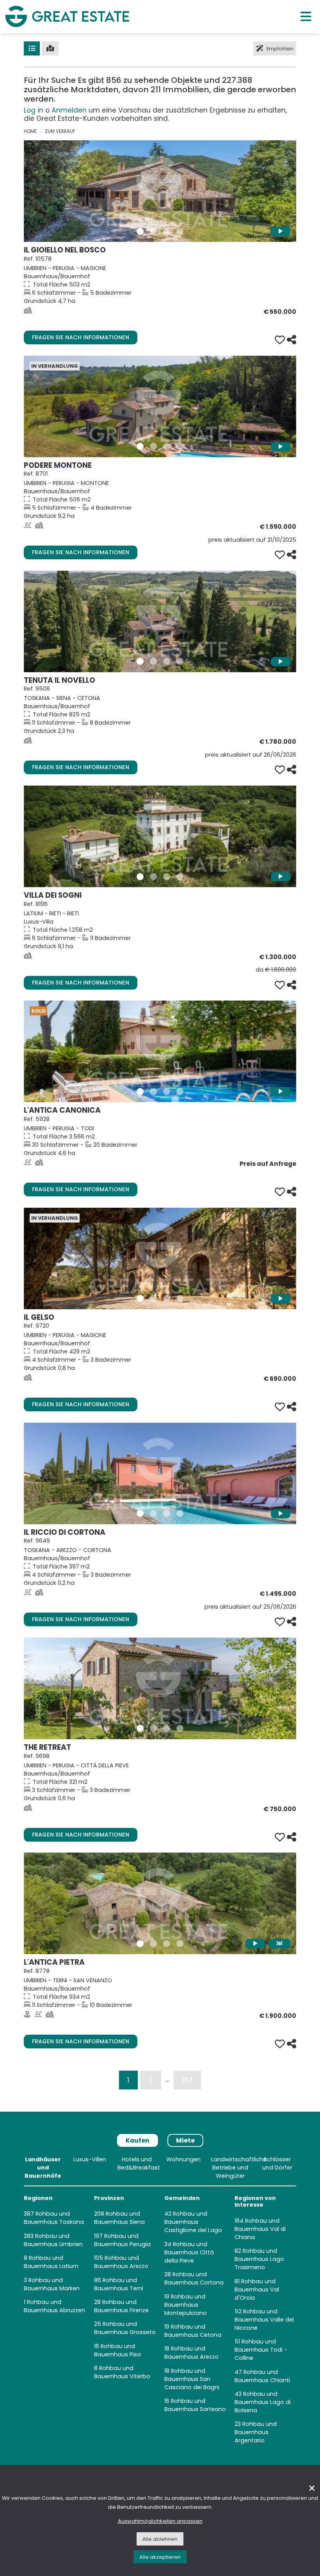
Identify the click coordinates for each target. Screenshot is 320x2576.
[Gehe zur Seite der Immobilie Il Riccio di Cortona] (160, 1473)
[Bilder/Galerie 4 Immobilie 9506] (180, 661)
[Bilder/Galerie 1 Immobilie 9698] (140, 1728)
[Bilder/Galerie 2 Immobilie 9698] (153, 1728)
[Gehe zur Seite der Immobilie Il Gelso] (160, 1258)
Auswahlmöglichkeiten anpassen (160, 2521)
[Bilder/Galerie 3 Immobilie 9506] (167, 661)
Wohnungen (183, 2159)
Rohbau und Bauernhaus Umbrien (53, 2240)
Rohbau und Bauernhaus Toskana (54, 2218)
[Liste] (32, 48)
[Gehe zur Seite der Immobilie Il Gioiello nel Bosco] (160, 191)
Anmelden (69, 110)
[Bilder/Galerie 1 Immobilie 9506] (140, 661)
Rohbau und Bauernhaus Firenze (121, 2306)
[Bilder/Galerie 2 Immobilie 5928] (153, 1092)
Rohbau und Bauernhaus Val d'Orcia (257, 2290)
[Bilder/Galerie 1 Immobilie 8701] (140, 446)
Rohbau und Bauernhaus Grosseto (125, 2328)
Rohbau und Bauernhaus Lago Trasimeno (259, 2259)
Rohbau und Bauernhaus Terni (119, 2284)
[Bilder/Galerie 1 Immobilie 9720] (140, 1298)
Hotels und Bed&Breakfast (139, 2163)
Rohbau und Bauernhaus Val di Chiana (260, 2229)
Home (30, 131)
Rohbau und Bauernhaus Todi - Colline (261, 2350)
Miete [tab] (185, 2140)
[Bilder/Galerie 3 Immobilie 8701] (167, 446)
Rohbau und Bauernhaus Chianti (262, 2376)
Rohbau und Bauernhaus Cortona (194, 2278)
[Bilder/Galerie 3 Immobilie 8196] (167, 877)
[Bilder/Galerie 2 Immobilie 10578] (153, 231)
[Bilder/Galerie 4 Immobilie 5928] (180, 1092)
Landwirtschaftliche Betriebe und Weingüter (239, 2168)
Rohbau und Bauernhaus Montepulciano (186, 2305)
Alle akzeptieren (160, 2557)
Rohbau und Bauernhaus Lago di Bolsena (263, 2402)
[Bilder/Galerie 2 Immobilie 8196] (153, 877)
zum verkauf (60, 131)
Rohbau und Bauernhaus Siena (119, 2218)
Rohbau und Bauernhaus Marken (52, 2284)
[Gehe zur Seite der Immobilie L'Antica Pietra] (160, 1903)
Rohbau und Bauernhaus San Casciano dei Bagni (192, 2379)
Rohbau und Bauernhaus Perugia (122, 2240)
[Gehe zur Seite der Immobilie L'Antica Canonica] (160, 1051)
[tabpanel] (160, 2302)
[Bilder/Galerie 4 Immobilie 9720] (180, 1298)
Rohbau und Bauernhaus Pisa (117, 2350)
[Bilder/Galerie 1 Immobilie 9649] (140, 1513)
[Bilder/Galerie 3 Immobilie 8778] (167, 1944)
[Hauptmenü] (306, 16)
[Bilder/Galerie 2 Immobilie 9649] (153, 1513)
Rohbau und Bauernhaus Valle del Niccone (264, 2320)
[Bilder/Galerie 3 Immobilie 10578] (167, 231)
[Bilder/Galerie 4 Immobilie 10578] (180, 231)
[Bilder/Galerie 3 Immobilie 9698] (167, 1728)
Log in (34, 110)
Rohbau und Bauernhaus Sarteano (195, 2405)
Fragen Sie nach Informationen (81, 337)
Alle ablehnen (160, 2539)
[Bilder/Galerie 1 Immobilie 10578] (140, 231)
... (167, 2079)
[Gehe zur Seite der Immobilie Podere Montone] (160, 406)
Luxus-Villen (90, 2159)
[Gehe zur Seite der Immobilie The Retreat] (160, 1688)
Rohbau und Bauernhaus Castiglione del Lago (193, 2222)
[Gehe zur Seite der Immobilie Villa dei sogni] (160, 836)
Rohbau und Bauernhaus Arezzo (121, 2262)
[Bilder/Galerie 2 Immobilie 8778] (153, 1944)
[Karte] (50, 48)
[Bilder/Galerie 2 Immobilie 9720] (153, 1298)
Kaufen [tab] (138, 2140)
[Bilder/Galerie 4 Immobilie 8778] (180, 1944)
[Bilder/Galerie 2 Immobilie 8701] (153, 446)
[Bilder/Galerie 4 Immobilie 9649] (180, 1513)
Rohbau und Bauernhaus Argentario (256, 2432)
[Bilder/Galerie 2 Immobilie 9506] (153, 661)
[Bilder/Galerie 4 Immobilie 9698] (180, 1728)
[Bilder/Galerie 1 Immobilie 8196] (140, 877)
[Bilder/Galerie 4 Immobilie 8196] (180, 877)
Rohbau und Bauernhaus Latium (51, 2262)
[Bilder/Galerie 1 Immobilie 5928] (140, 1092)
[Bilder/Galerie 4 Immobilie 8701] (180, 446)
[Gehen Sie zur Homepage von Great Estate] (67, 16)
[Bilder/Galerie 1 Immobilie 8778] (140, 1944)
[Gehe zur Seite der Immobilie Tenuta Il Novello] (160, 621)
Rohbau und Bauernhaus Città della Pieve (189, 2252)
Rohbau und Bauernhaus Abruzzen (54, 2306)
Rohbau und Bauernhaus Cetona (193, 2331)
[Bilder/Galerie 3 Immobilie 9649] (167, 1513)
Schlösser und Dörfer (277, 2163)
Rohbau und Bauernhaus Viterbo (122, 2372)
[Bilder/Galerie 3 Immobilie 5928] (167, 1092)
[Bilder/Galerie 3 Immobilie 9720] (167, 1298)
